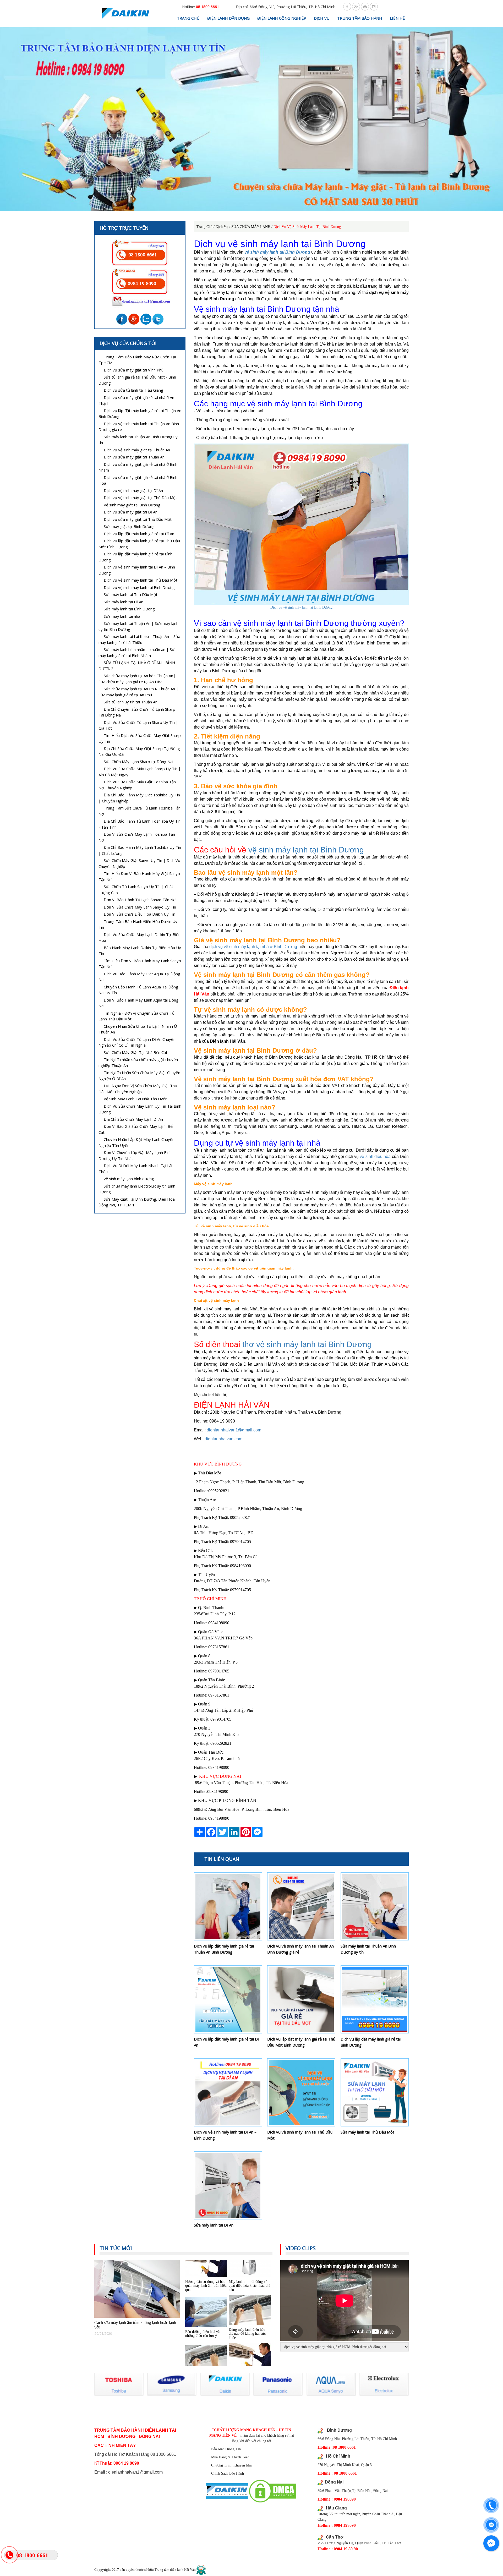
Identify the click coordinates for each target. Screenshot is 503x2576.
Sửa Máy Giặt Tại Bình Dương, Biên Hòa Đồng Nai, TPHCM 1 (137, 1202)
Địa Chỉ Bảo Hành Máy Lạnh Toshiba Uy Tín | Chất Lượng (140, 850)
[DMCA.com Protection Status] (273, 2491)
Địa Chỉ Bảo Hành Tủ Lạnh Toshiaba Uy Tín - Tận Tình (140, 824)
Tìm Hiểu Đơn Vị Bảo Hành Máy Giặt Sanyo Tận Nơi (139, 876)
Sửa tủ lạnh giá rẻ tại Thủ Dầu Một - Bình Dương (137, 380)
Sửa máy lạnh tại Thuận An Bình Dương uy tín (368, 1949)
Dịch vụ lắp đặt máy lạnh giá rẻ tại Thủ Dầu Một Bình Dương (301, 2042)
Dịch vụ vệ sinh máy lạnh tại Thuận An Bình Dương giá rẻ (300, 1949)
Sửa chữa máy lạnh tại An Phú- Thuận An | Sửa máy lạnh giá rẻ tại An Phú (138, 692)
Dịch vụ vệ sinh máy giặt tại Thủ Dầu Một (140, 497)
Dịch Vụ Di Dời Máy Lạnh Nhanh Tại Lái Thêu (135, 1169)
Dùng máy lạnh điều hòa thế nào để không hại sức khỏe (247, 2284)
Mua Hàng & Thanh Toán (230, 2457)
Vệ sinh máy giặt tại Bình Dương (132, 505)
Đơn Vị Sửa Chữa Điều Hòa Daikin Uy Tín (140, 914)
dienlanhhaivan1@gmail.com (234, 1430)
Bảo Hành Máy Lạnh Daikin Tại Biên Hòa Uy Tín (140, 951)
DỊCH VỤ (322, 18)
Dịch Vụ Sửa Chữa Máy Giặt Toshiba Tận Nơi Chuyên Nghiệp (137, 785)
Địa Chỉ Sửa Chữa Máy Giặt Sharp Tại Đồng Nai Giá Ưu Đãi (139, 751)
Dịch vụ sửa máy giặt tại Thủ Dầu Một (138, 519)
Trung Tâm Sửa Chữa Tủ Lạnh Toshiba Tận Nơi (140, 811)
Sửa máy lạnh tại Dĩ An (214, 2225)
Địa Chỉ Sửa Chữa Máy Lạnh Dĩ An (133, 1119)
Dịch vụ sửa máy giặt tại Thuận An (134, 457)
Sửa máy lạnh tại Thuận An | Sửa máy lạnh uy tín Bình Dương (138, 626)
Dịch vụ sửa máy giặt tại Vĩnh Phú (134, 370)
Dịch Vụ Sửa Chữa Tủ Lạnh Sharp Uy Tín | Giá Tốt (138, 725)
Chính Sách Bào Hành (228, 2473)
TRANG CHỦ (188, 18)
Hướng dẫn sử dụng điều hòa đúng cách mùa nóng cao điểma (247, 2332)
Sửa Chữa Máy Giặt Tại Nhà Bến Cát (136, 1052)
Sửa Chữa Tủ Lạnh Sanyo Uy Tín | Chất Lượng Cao (136, 890)
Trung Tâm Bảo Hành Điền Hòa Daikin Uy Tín (138, 924)
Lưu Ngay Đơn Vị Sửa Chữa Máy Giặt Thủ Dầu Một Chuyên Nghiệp (138, 1089)
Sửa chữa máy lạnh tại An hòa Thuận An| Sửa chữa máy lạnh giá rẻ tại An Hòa (137, 679)
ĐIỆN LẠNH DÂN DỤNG (228, 18)
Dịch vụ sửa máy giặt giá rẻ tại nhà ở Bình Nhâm (138, 467)
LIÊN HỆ (397, 18)
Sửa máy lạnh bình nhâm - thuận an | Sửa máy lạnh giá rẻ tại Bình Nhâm (138, 652)
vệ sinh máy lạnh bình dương (129, 1179)
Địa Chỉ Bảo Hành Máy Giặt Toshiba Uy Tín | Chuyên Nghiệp (139, 798)
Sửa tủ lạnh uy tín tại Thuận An (131, 702)
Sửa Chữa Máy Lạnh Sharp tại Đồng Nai (138, 762)
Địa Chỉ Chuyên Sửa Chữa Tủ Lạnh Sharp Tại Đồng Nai (137, 712)
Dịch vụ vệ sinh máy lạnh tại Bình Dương (301, 607)
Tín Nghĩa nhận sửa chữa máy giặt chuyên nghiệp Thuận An (138, 1062)
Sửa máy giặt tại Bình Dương (129, 526)
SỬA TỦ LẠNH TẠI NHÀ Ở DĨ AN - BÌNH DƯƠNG (137, 666)
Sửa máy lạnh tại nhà (122, 616)
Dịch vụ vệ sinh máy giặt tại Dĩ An (133, 490)
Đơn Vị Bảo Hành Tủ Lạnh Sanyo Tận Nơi (140, 900)
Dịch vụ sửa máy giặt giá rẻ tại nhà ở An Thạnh (136, 400)
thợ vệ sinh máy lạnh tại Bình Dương (307, 1344)
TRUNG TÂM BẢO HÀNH (360, 18)
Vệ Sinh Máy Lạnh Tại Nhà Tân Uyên (136, 1099)
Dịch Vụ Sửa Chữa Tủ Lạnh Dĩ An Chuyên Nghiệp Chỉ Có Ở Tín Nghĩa (137, 1042)
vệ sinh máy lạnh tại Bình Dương (306, 850)
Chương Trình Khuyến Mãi (231, 2465)
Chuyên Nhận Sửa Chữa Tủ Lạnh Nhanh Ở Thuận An (138, 1029)
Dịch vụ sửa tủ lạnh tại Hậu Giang (133, 390)
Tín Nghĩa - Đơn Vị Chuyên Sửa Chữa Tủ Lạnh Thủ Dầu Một (136, 1016)
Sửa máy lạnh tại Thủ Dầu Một (367, 2132)
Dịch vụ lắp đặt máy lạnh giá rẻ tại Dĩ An (226, 2042)
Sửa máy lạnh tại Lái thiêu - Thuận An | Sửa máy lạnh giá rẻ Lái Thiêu (139, 639)
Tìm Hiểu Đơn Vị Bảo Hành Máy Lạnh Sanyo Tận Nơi (140, 964)
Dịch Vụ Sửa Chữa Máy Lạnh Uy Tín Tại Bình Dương (140, 1109)
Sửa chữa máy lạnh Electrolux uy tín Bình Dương (137, 1189)
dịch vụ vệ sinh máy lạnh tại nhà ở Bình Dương (253, 947)
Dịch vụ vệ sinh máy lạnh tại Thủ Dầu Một (300, 2135)
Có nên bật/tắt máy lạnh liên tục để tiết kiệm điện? (204, 2332)
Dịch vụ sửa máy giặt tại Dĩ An (131, 512)
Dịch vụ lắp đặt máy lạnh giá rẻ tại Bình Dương (371, 2042)
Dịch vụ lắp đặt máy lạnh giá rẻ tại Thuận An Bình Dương (224, 1949)
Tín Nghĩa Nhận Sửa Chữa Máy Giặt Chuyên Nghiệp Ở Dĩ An (139, 1076)
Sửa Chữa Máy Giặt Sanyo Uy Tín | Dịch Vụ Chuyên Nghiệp (139, 863)
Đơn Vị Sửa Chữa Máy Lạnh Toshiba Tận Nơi (137, 837)
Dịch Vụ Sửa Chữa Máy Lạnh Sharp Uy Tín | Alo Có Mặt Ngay (140, 772)
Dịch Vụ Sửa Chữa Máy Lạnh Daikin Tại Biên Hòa (140, 937)
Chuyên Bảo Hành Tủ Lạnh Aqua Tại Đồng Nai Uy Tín (138, 990)
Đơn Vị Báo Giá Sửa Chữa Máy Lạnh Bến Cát (136, 1129)
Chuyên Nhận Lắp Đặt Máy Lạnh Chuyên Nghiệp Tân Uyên (136, 1142)
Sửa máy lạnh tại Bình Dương (129, 609)
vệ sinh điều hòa (375, 1156)
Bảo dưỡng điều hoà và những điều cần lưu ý (202, 2284)
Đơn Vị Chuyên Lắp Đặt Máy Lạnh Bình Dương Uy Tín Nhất (135, 1155)
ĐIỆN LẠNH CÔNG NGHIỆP (282, 18)
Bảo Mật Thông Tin (226, 2449)
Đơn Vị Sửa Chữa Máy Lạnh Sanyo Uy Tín (140, 907)
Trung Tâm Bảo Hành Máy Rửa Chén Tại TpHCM (137, 360)
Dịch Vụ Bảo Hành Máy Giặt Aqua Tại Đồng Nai (139, 977)
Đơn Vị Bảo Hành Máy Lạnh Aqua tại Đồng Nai (138, 1003)
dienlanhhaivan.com (223, 1439)
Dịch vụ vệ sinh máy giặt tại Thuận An (137, 450)
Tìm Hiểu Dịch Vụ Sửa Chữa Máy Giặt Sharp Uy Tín (140, 738)
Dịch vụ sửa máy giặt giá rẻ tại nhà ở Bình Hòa (138, 480)
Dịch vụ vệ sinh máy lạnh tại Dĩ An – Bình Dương (225, 2135)
